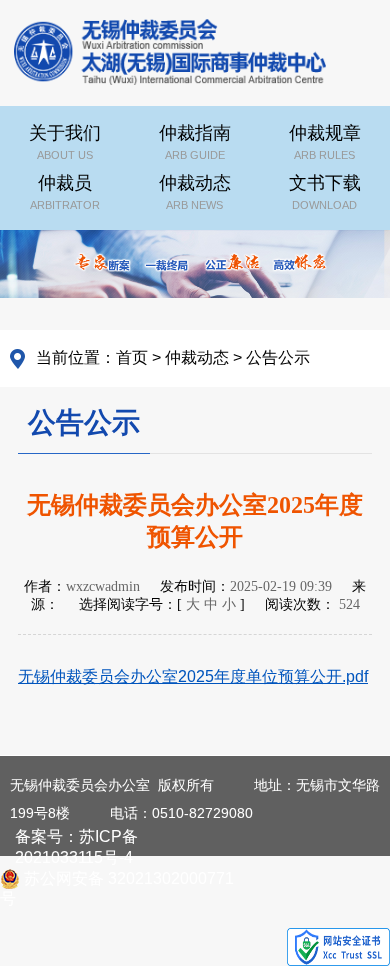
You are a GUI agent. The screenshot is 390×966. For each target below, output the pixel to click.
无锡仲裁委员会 (170, 54)
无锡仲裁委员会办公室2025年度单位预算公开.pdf (193, 676)
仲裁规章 (325, 142)
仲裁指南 (195, 142)
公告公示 (278, 357)
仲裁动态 (195, 192)
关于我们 (65, 142)
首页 (132, 357)
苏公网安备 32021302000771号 (117, 879)
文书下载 (325, 192)
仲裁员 (65, 192)
